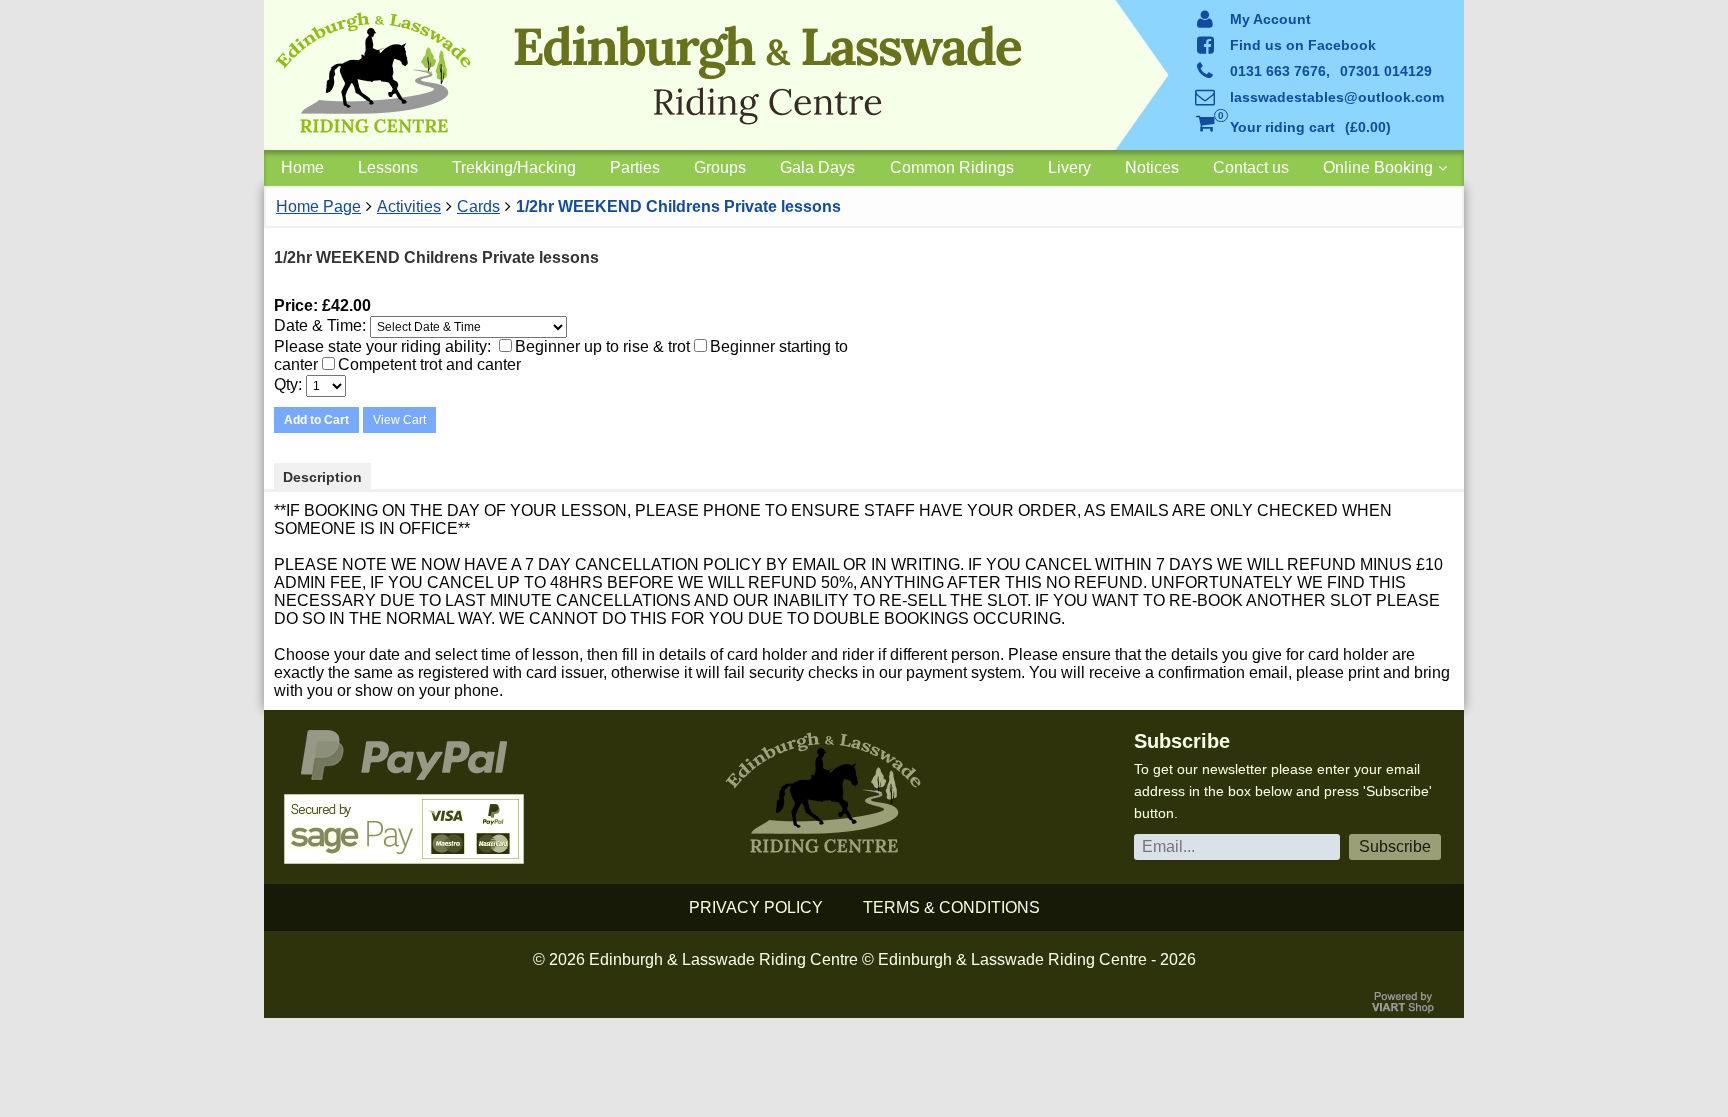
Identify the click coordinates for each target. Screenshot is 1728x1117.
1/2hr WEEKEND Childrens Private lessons (678, 206)
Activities (409, 206)
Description (322, 477)
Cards (478, 206)
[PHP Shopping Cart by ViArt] (1404, 1008)
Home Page (318, 206)
